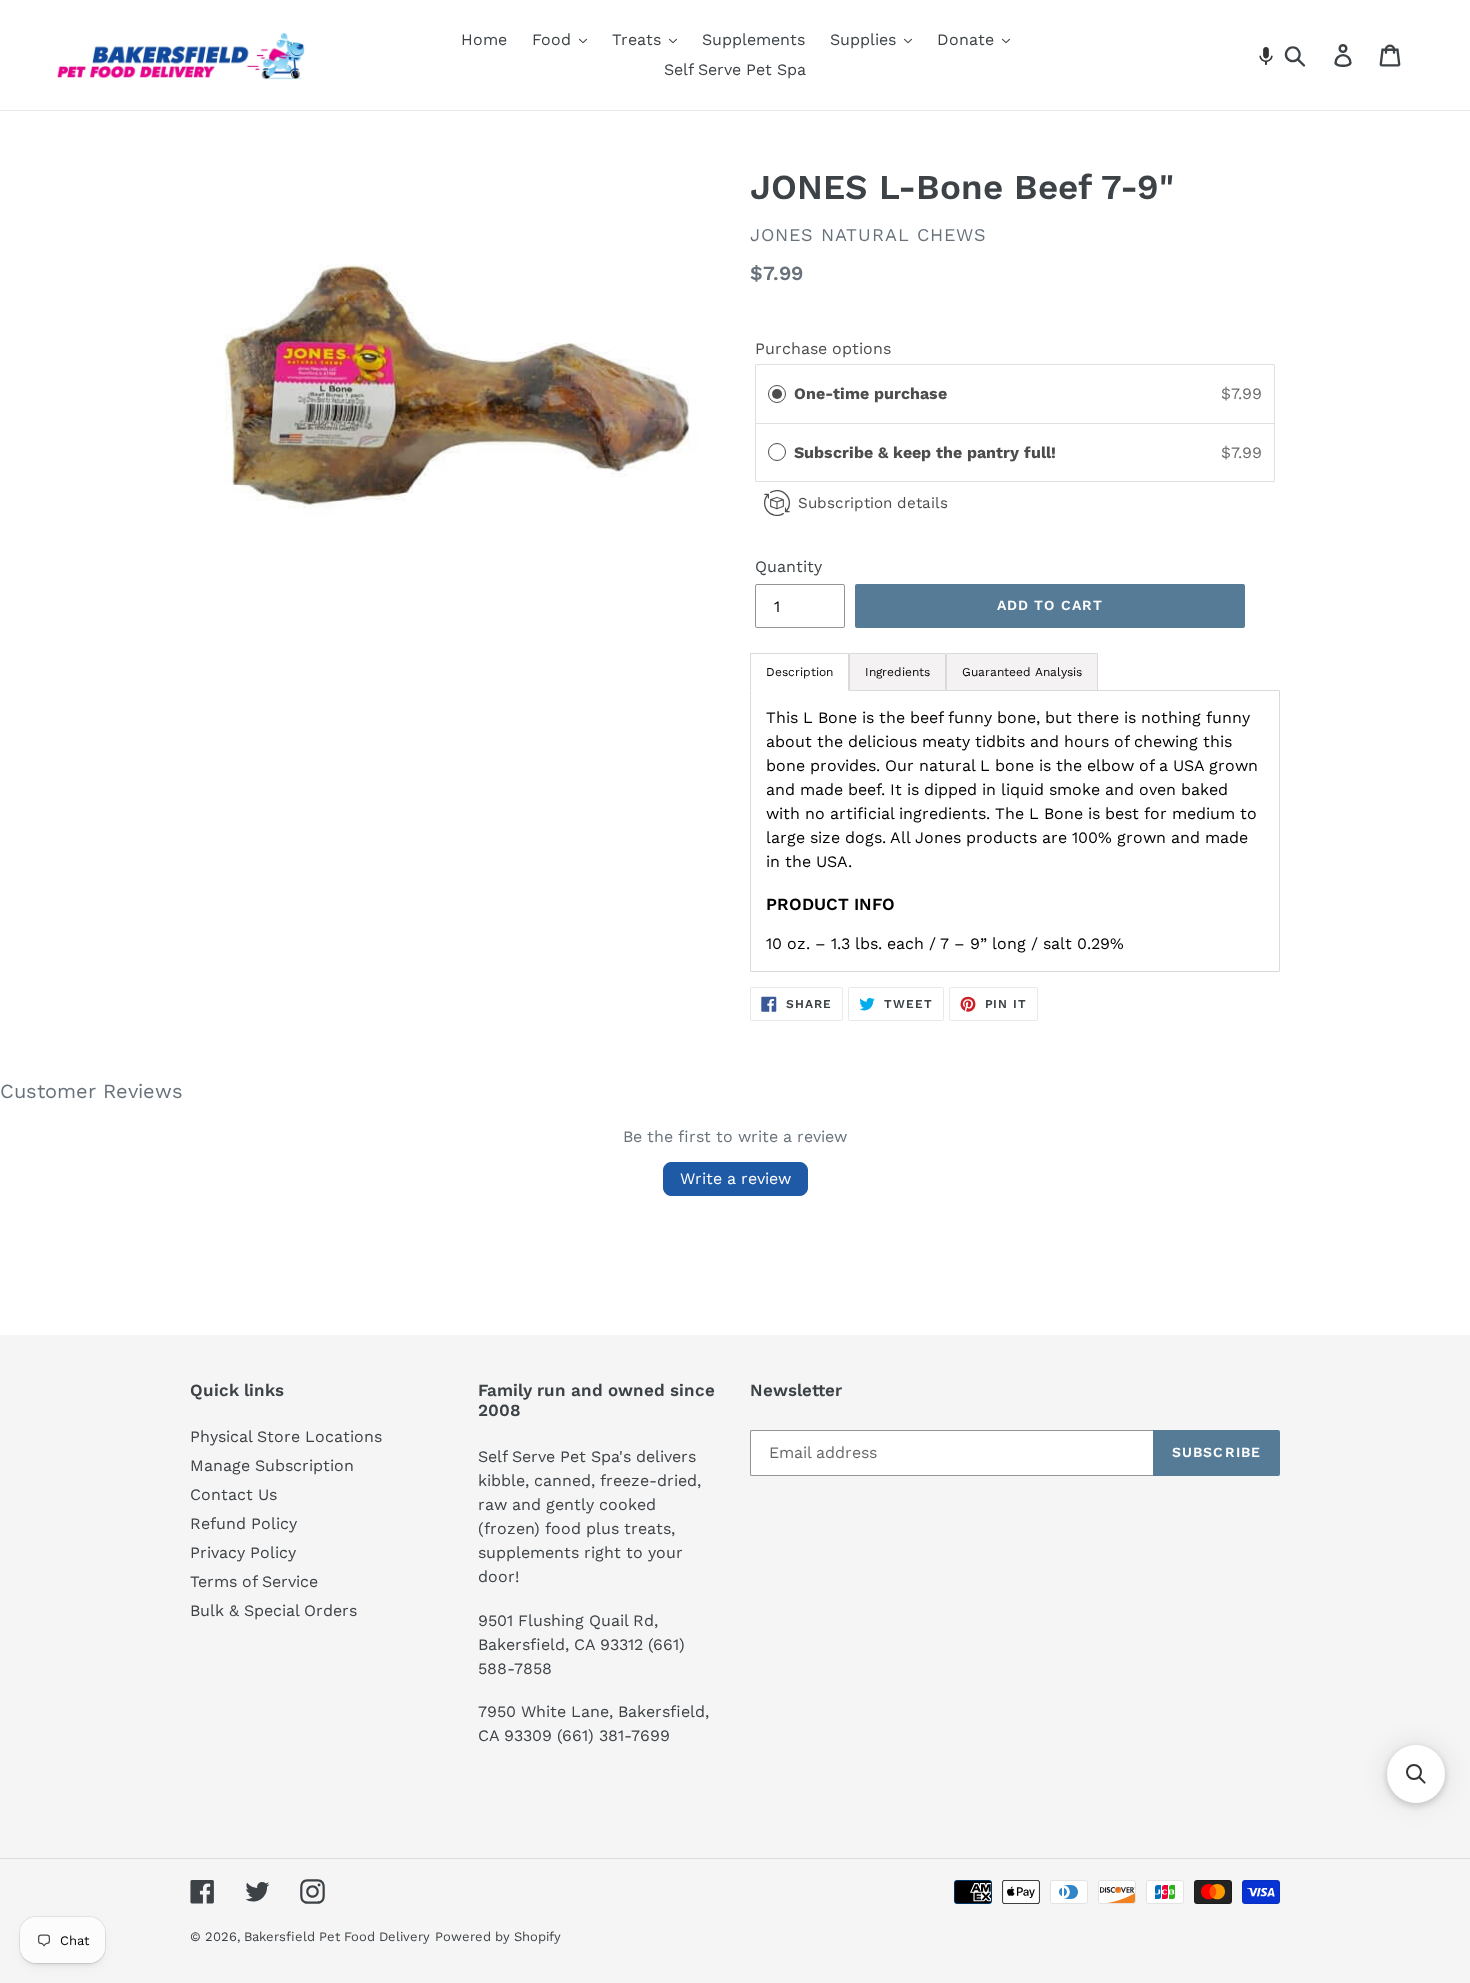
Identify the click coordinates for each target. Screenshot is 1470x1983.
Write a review (735, 1178)
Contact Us (233, 1494)
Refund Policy (243, 1523)
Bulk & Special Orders (273, 1610)
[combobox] (1318, 55)
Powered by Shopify (498, 1936)
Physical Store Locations (286, 1436)
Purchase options (823, 348)
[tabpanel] (1015, 830)
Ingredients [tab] (897, 672)
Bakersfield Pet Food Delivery (337, 1936)
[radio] (777, 394)
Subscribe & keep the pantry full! (927, 452)
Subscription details (873, 503)
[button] (1266, 55)
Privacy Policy (243, 1552)
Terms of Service (254, 1581)
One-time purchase (870, 393)
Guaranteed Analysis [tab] (1022, 672)
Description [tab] (799, 672)
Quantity (788, 566)
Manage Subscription (272, 1465)
